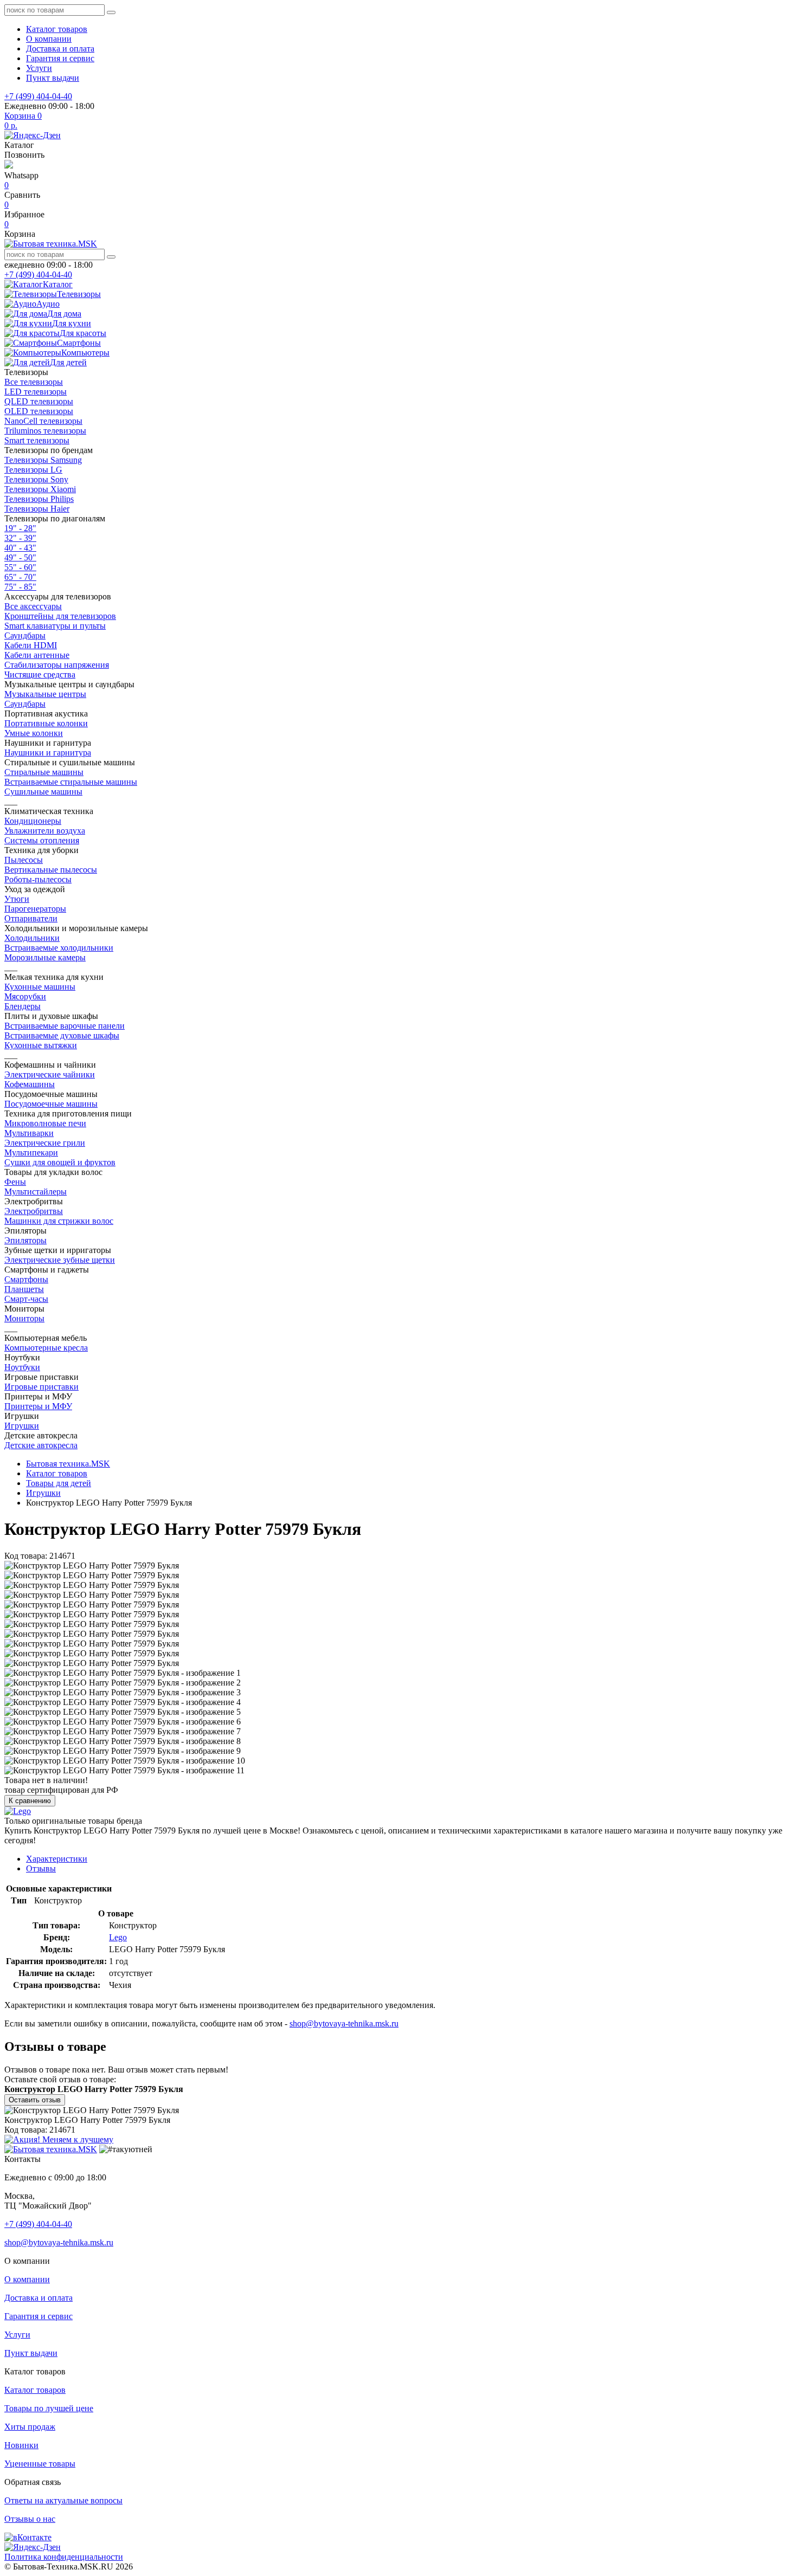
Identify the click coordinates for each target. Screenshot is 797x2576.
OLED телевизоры (39, 411)
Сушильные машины (43, 792)
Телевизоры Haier (37, 509)
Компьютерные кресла (46, 1348)
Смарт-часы (26, 1299)
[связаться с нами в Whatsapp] (9, 166)
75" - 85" (20, 587)
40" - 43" (20, 548)
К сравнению (30, 1801)
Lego (118, 1937)
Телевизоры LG (33, 470)
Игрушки (22, 1426)
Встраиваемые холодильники (59, 948)
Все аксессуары (33, 606)
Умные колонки (34, 733)
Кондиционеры (33, 821)
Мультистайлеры (36, 1192)
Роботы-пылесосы (38, 879)
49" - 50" (20, 557)
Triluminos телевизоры (45, 431)
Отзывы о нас (30, 2519)
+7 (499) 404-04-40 (38, 96)
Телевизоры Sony (36, 479)
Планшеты (24, 1289)
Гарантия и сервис (60, 58)
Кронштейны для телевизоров (60, 616)
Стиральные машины (44, 772)
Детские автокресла (41, 1445)
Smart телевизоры (37, 440)
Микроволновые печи (45, 1123)
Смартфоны (26, 1279)
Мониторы (24, 1318)
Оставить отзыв (35, 2100)
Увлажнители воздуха (45, 831)
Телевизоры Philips (39, 499)
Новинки (21, 2445)
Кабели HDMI (31, 645)
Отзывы (41, 1868)
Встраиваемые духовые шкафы (62, 1035)
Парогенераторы (35, 909)
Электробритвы (34, 1211)
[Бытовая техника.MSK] (51, 2149)
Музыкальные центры (45, 694)
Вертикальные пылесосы (51, 870)
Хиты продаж (30, 2427)
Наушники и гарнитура (48, 753)
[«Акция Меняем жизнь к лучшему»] (59, 2139)
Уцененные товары (40, 2464)
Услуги (39, 68)
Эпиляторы (25, 1240)
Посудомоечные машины (51, 1104)
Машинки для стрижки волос (59, 1221)
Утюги (17, 899)
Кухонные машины (40, 987)
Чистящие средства (40, 674)
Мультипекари (31, 1153)
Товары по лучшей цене (49, 2408)
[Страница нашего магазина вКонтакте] (28, 2537)
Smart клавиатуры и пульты (55, 626)
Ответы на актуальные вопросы (63, 2500)
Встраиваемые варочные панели (65, 1026)
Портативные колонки (46, 723)
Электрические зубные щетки (60, 1260)
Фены (15, 1182)
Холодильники (32, 938)
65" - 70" (20, 577)
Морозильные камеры (45, 957)
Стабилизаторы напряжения (57, 665)
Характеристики (57, 1859)
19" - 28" (20, 528)
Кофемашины (30, 1084)
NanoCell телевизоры (43, 421)
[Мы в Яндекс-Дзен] (33, 135)
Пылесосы (24, 860)
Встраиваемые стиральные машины (71, 782)
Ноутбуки (22, 1367)
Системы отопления (42, 840)
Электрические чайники (50, 1074)
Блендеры (23, 1006)
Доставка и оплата (60, 49)
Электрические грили (45, 1143)
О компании (49, 39)
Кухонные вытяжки (41, 1045)
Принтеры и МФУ (38, 1406)
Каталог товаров (57, 29)
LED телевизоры (36, 392)
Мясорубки (25, 996)
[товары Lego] (18, 1811)
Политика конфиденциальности (64, 2557)
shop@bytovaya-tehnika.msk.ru (344, 2023)
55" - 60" (20, 567)
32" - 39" (20, 538)
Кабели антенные (37, 655)
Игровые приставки (41, 1387)
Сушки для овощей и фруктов (60, 1162)
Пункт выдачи (53, 78)
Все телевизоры (34, 382)
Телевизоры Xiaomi (40, 489)
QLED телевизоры (39, 401)
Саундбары (25, 635)
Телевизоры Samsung (43, 460)
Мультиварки (29, 1133)
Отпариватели (31, 918)
